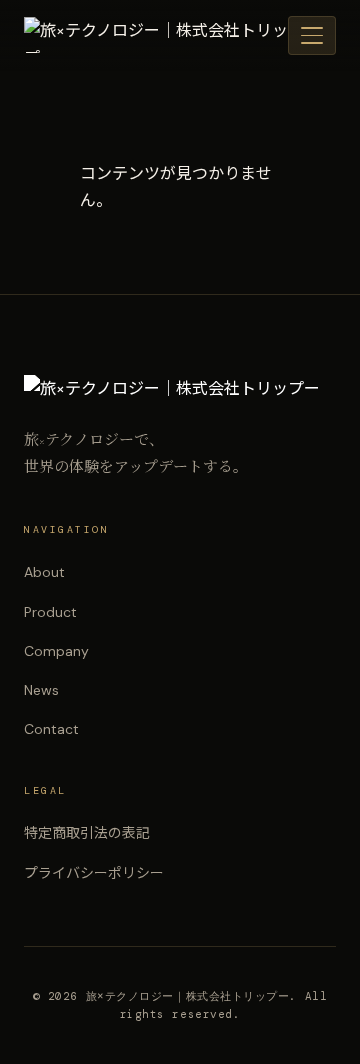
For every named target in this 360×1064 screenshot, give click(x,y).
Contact (51, 729)
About (44, 572)
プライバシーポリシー (94, 873)
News (41, 690)
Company (56, 651)
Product (50, 612)
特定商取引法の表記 (87, 833)
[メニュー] (312, 35)
